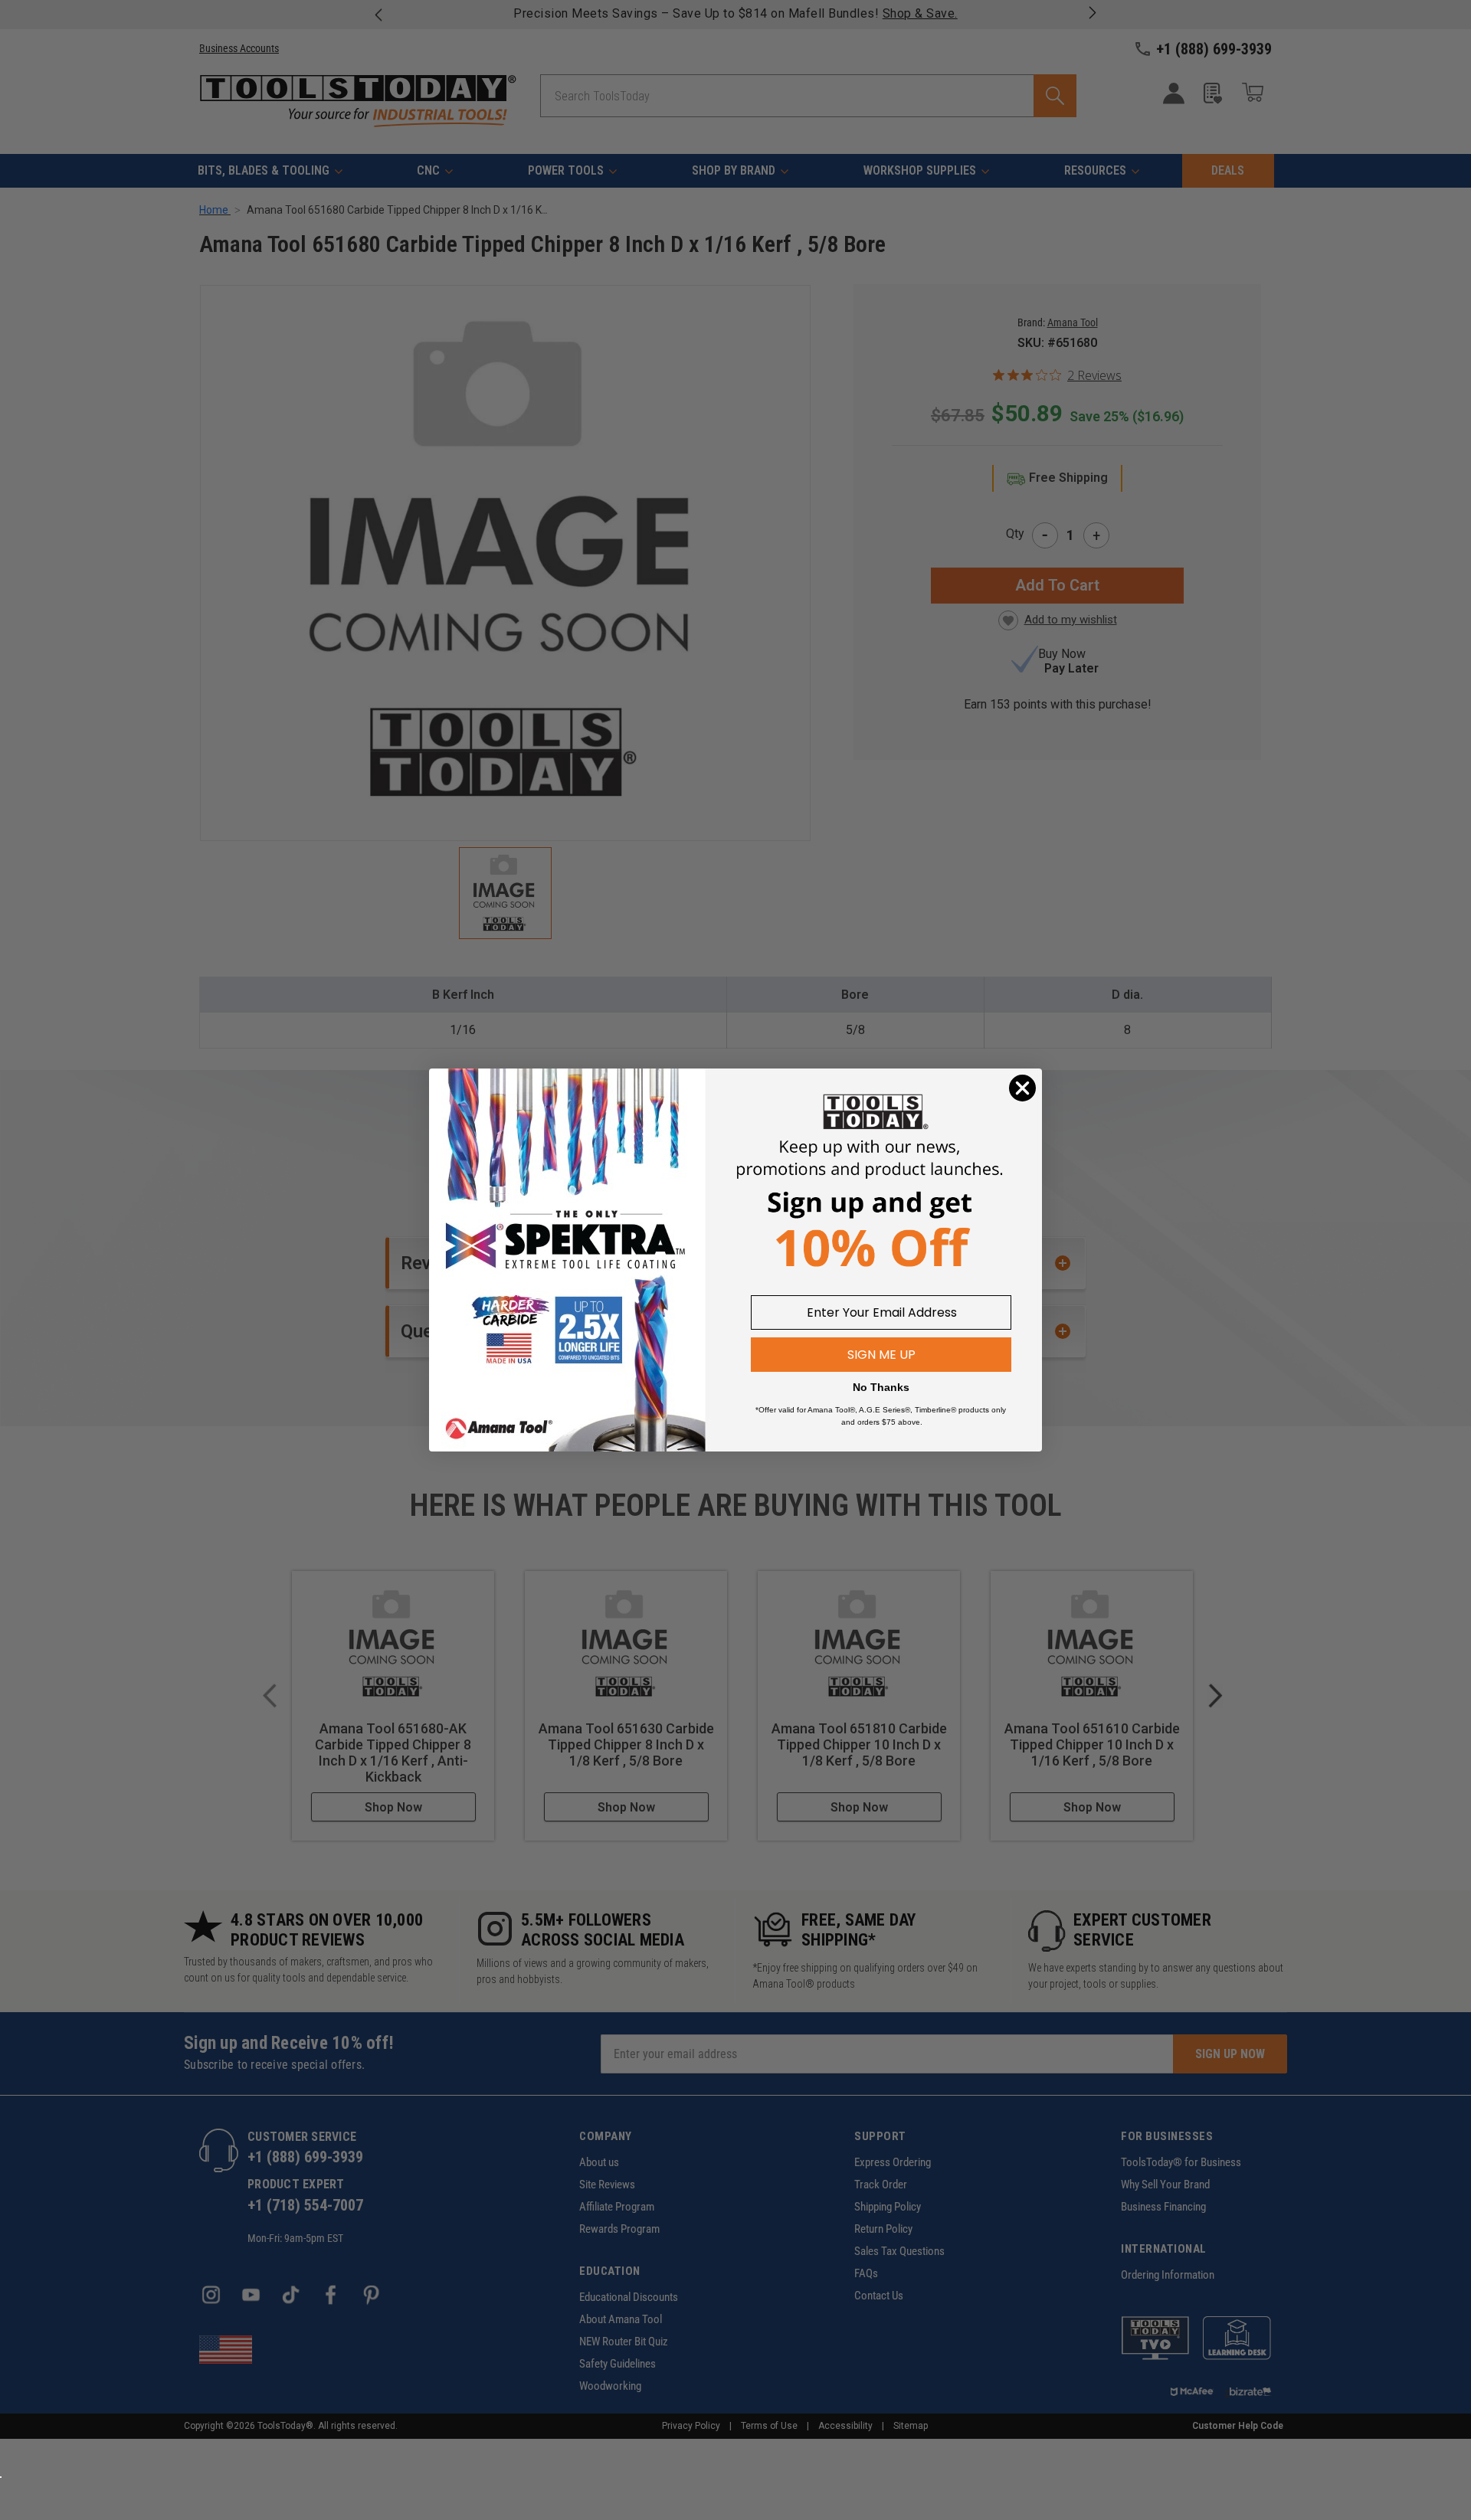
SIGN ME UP (881, 1355)
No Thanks (881, 1387)
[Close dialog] (1022, 1088)
